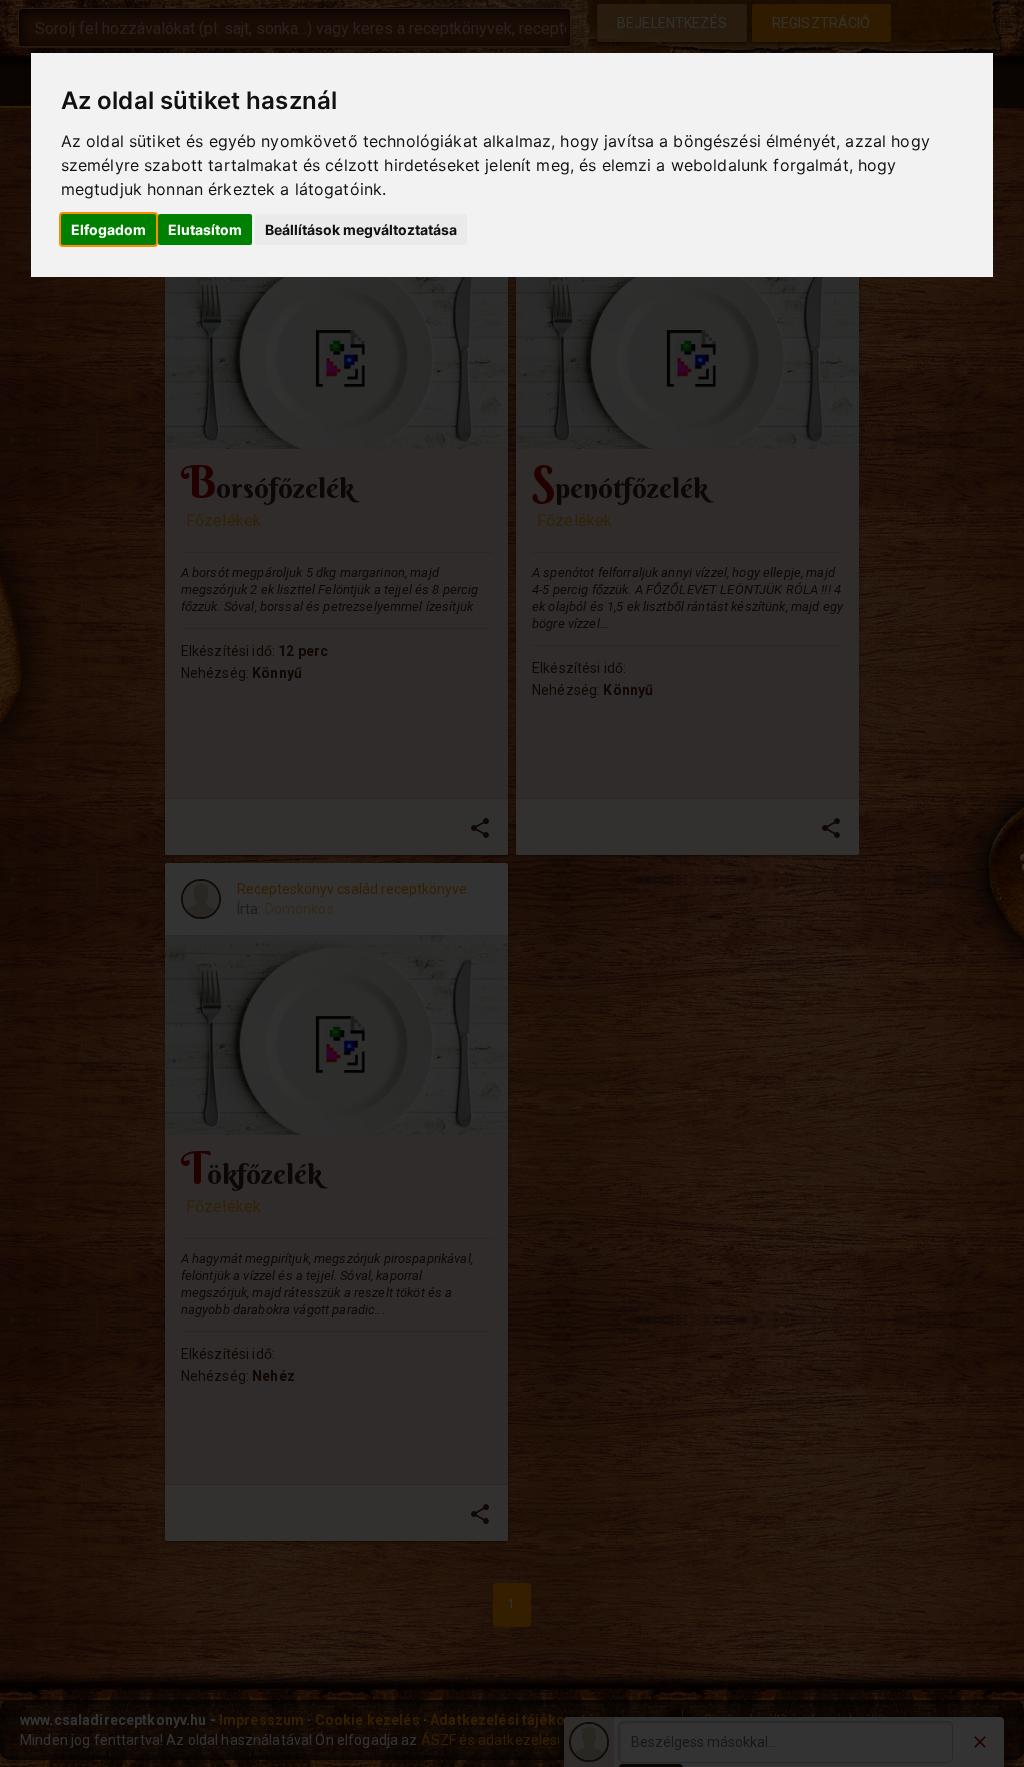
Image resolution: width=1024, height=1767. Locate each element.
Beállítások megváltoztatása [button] (361, 229)
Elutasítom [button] (205, 229)
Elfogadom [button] (108, 229)
